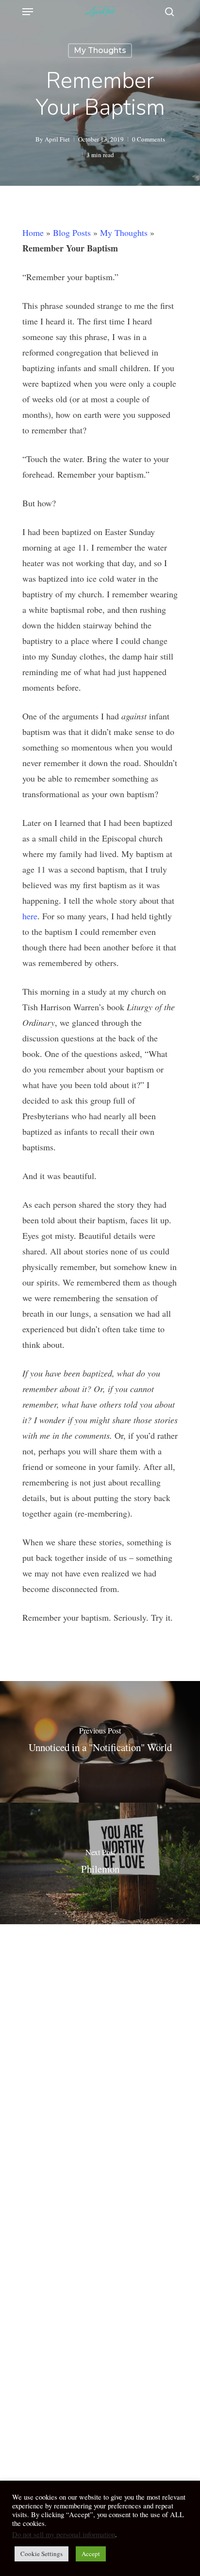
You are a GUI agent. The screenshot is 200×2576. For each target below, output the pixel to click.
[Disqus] (100, 2061)
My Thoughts (100, 50)
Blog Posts (72, 233)
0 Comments (149, 139)
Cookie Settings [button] (42, 2554)
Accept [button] (91, 2554)
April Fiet (57, 139)
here (30, 916)
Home (33, 233)
